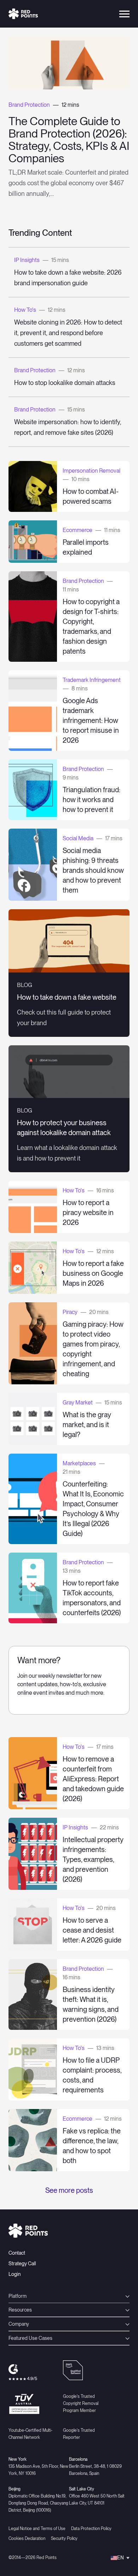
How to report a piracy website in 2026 (88, 1213)
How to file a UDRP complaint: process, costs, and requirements (92, 2075)
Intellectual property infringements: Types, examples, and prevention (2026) (93, 1859)
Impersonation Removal (91, 471)
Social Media (78, 838)
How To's (25, 310)
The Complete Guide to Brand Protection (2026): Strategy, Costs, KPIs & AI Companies (69, 140)
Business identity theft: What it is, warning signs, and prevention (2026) (91, 2004)
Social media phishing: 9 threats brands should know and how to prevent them (93, 870)
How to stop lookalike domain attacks (65, 383)
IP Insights (27, 260)
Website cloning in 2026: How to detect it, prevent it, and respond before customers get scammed (68, 333)
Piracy (70, 1312)
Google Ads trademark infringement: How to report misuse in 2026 (91, 720)
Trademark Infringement (92, 680)
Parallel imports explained (86, 547)
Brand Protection (29, 105)
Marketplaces (79, 1463)
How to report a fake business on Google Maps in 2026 (93, 1273)
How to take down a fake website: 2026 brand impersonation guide (68, 278)
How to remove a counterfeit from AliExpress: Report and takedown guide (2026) (93, 1779)
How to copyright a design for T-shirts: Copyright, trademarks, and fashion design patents (91, 626)
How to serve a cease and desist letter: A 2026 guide (92, 1930)
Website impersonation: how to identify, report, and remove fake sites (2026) (68, 427)
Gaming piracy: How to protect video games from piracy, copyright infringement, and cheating (93, 1349)
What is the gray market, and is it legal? (87, 1425)
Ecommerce (77, 530)
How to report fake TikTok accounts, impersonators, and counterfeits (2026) (92, 1598)
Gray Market (78, 1403)
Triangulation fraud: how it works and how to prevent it (91, 800)
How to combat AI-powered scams (91, 496)
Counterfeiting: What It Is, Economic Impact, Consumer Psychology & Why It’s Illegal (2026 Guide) (93, 1509)
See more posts (69, 2190)
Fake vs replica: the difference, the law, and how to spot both (92, 2146)
